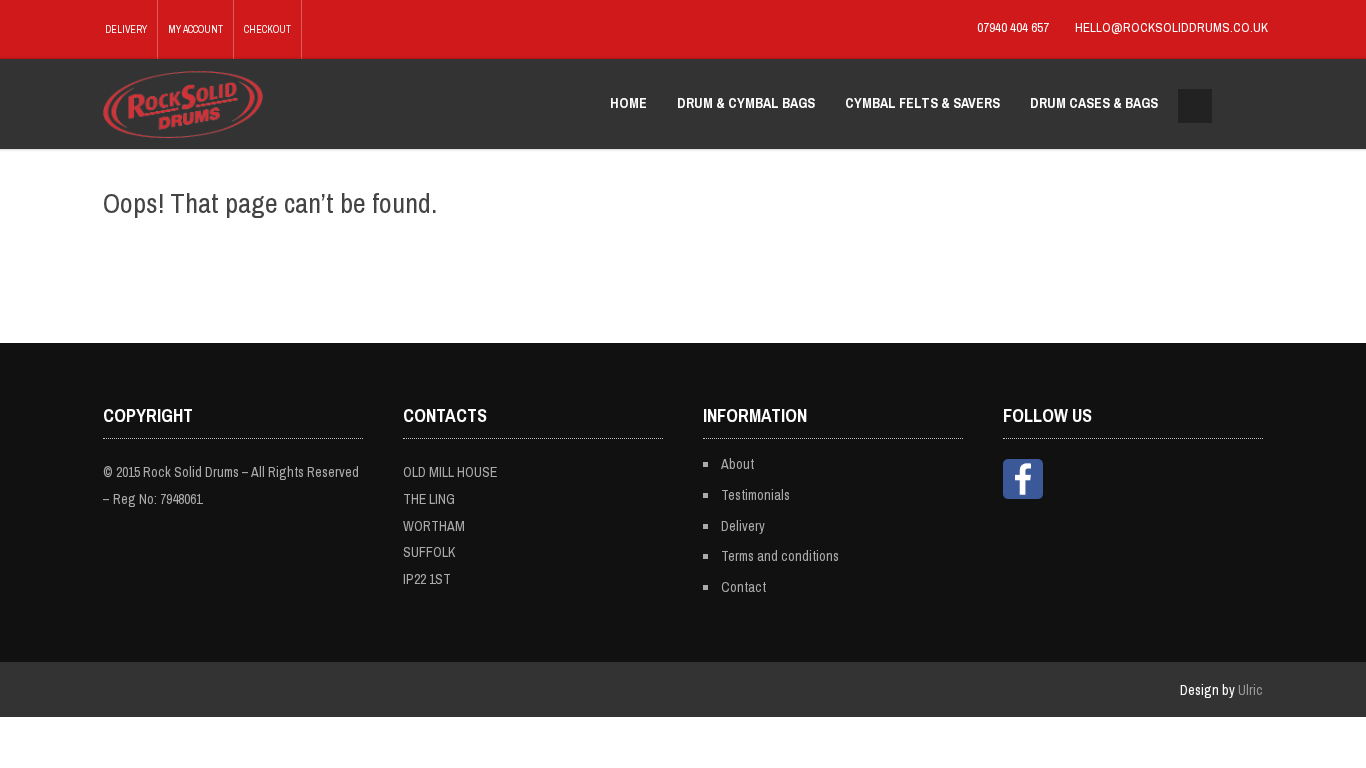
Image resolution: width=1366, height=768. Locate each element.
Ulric (1250, 690)
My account (195, 29)
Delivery (126, 29)
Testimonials (755, 495)
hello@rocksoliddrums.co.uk (1171, 27)
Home (628, 103)
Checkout (267, 29)
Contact (743, 587)
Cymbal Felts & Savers (922, 103)
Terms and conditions (780, 556)
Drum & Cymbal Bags (746, 103)
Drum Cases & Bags (1094, 103)
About (737, 464)
